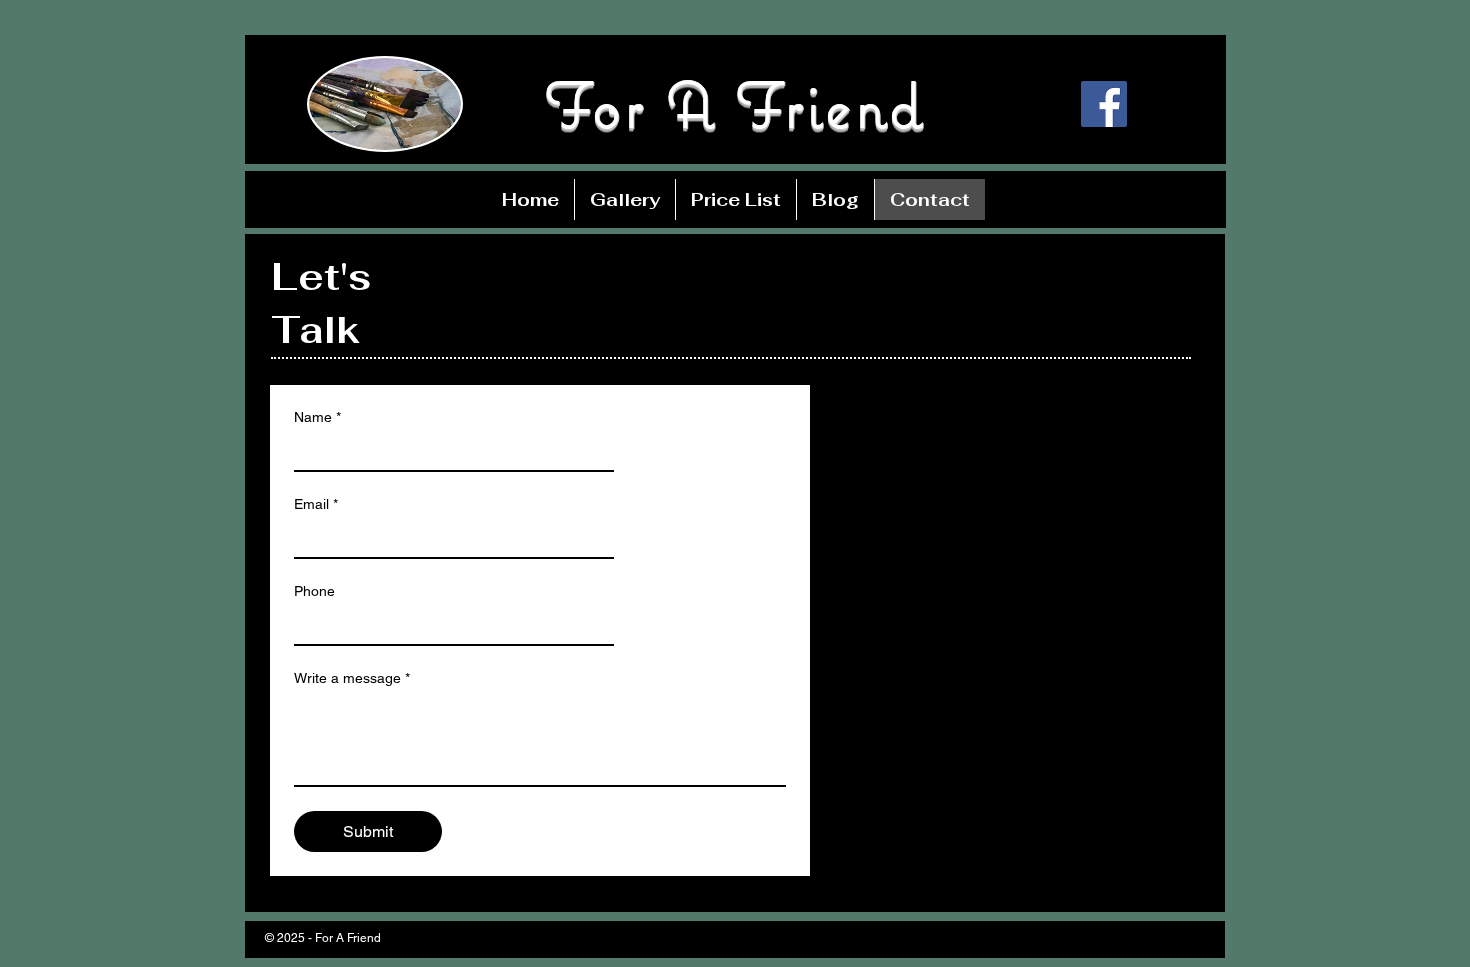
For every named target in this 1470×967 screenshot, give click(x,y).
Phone (314, 591)
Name (317, 417)
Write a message (352, 678)
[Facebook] (1104, 104)
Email (316, 504)
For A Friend (735, 104)
